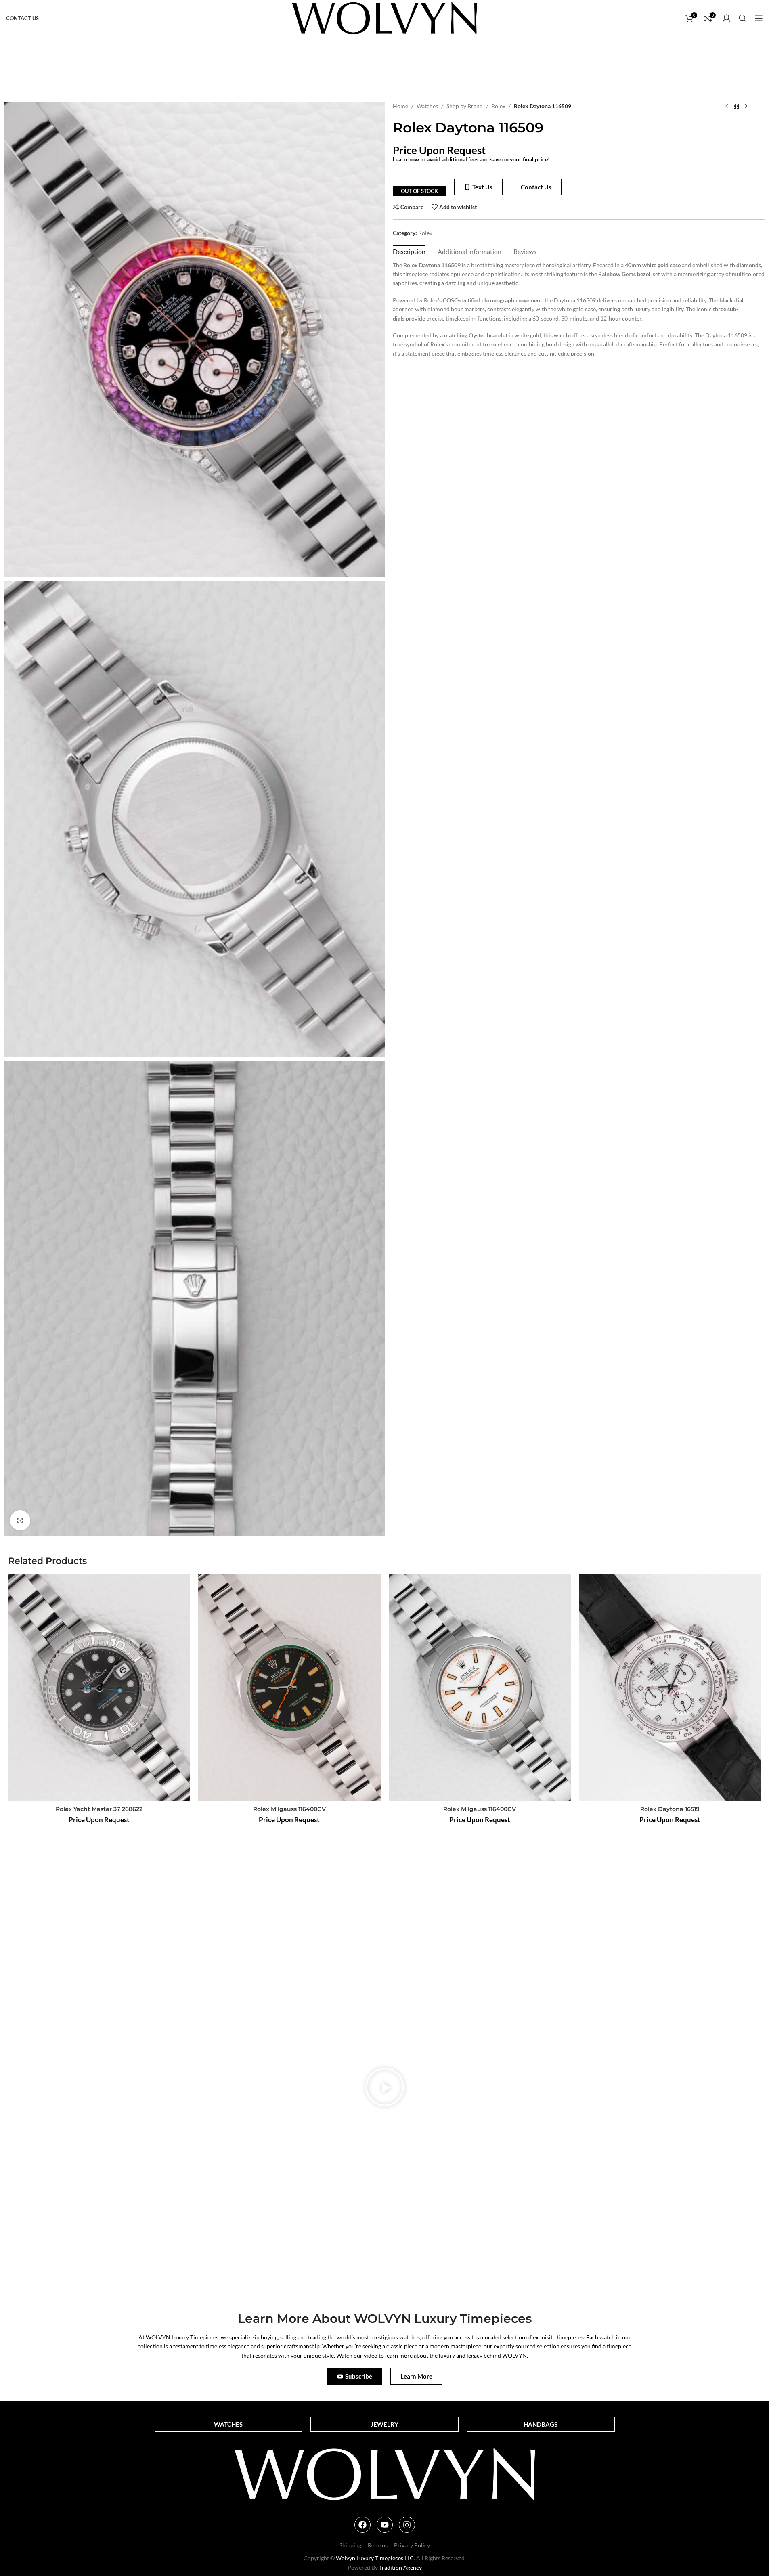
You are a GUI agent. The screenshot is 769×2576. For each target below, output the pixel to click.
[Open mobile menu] (759, 18)
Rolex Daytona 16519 (670, 1809)
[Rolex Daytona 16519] (670, 1687)
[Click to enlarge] (20, 1520)
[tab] (409, 251)
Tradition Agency (400, 2567)
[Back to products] (736, 107)
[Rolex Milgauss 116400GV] (289, 1687)
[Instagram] (407, 2525)
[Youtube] (385, 2525)
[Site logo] (384, 18)
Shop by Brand (465, 106)
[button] (385, 2088)
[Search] (743, 18)
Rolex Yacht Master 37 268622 (99, 1809)
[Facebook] (362, 2525)
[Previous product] (727, 107)
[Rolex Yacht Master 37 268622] (99, 1687)
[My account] (727, 18)
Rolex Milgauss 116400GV (289, 1809)
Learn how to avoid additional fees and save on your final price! (471, 159)
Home (400, 106)
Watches (427, 106)
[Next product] (746, 107)
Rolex (498, 106)
